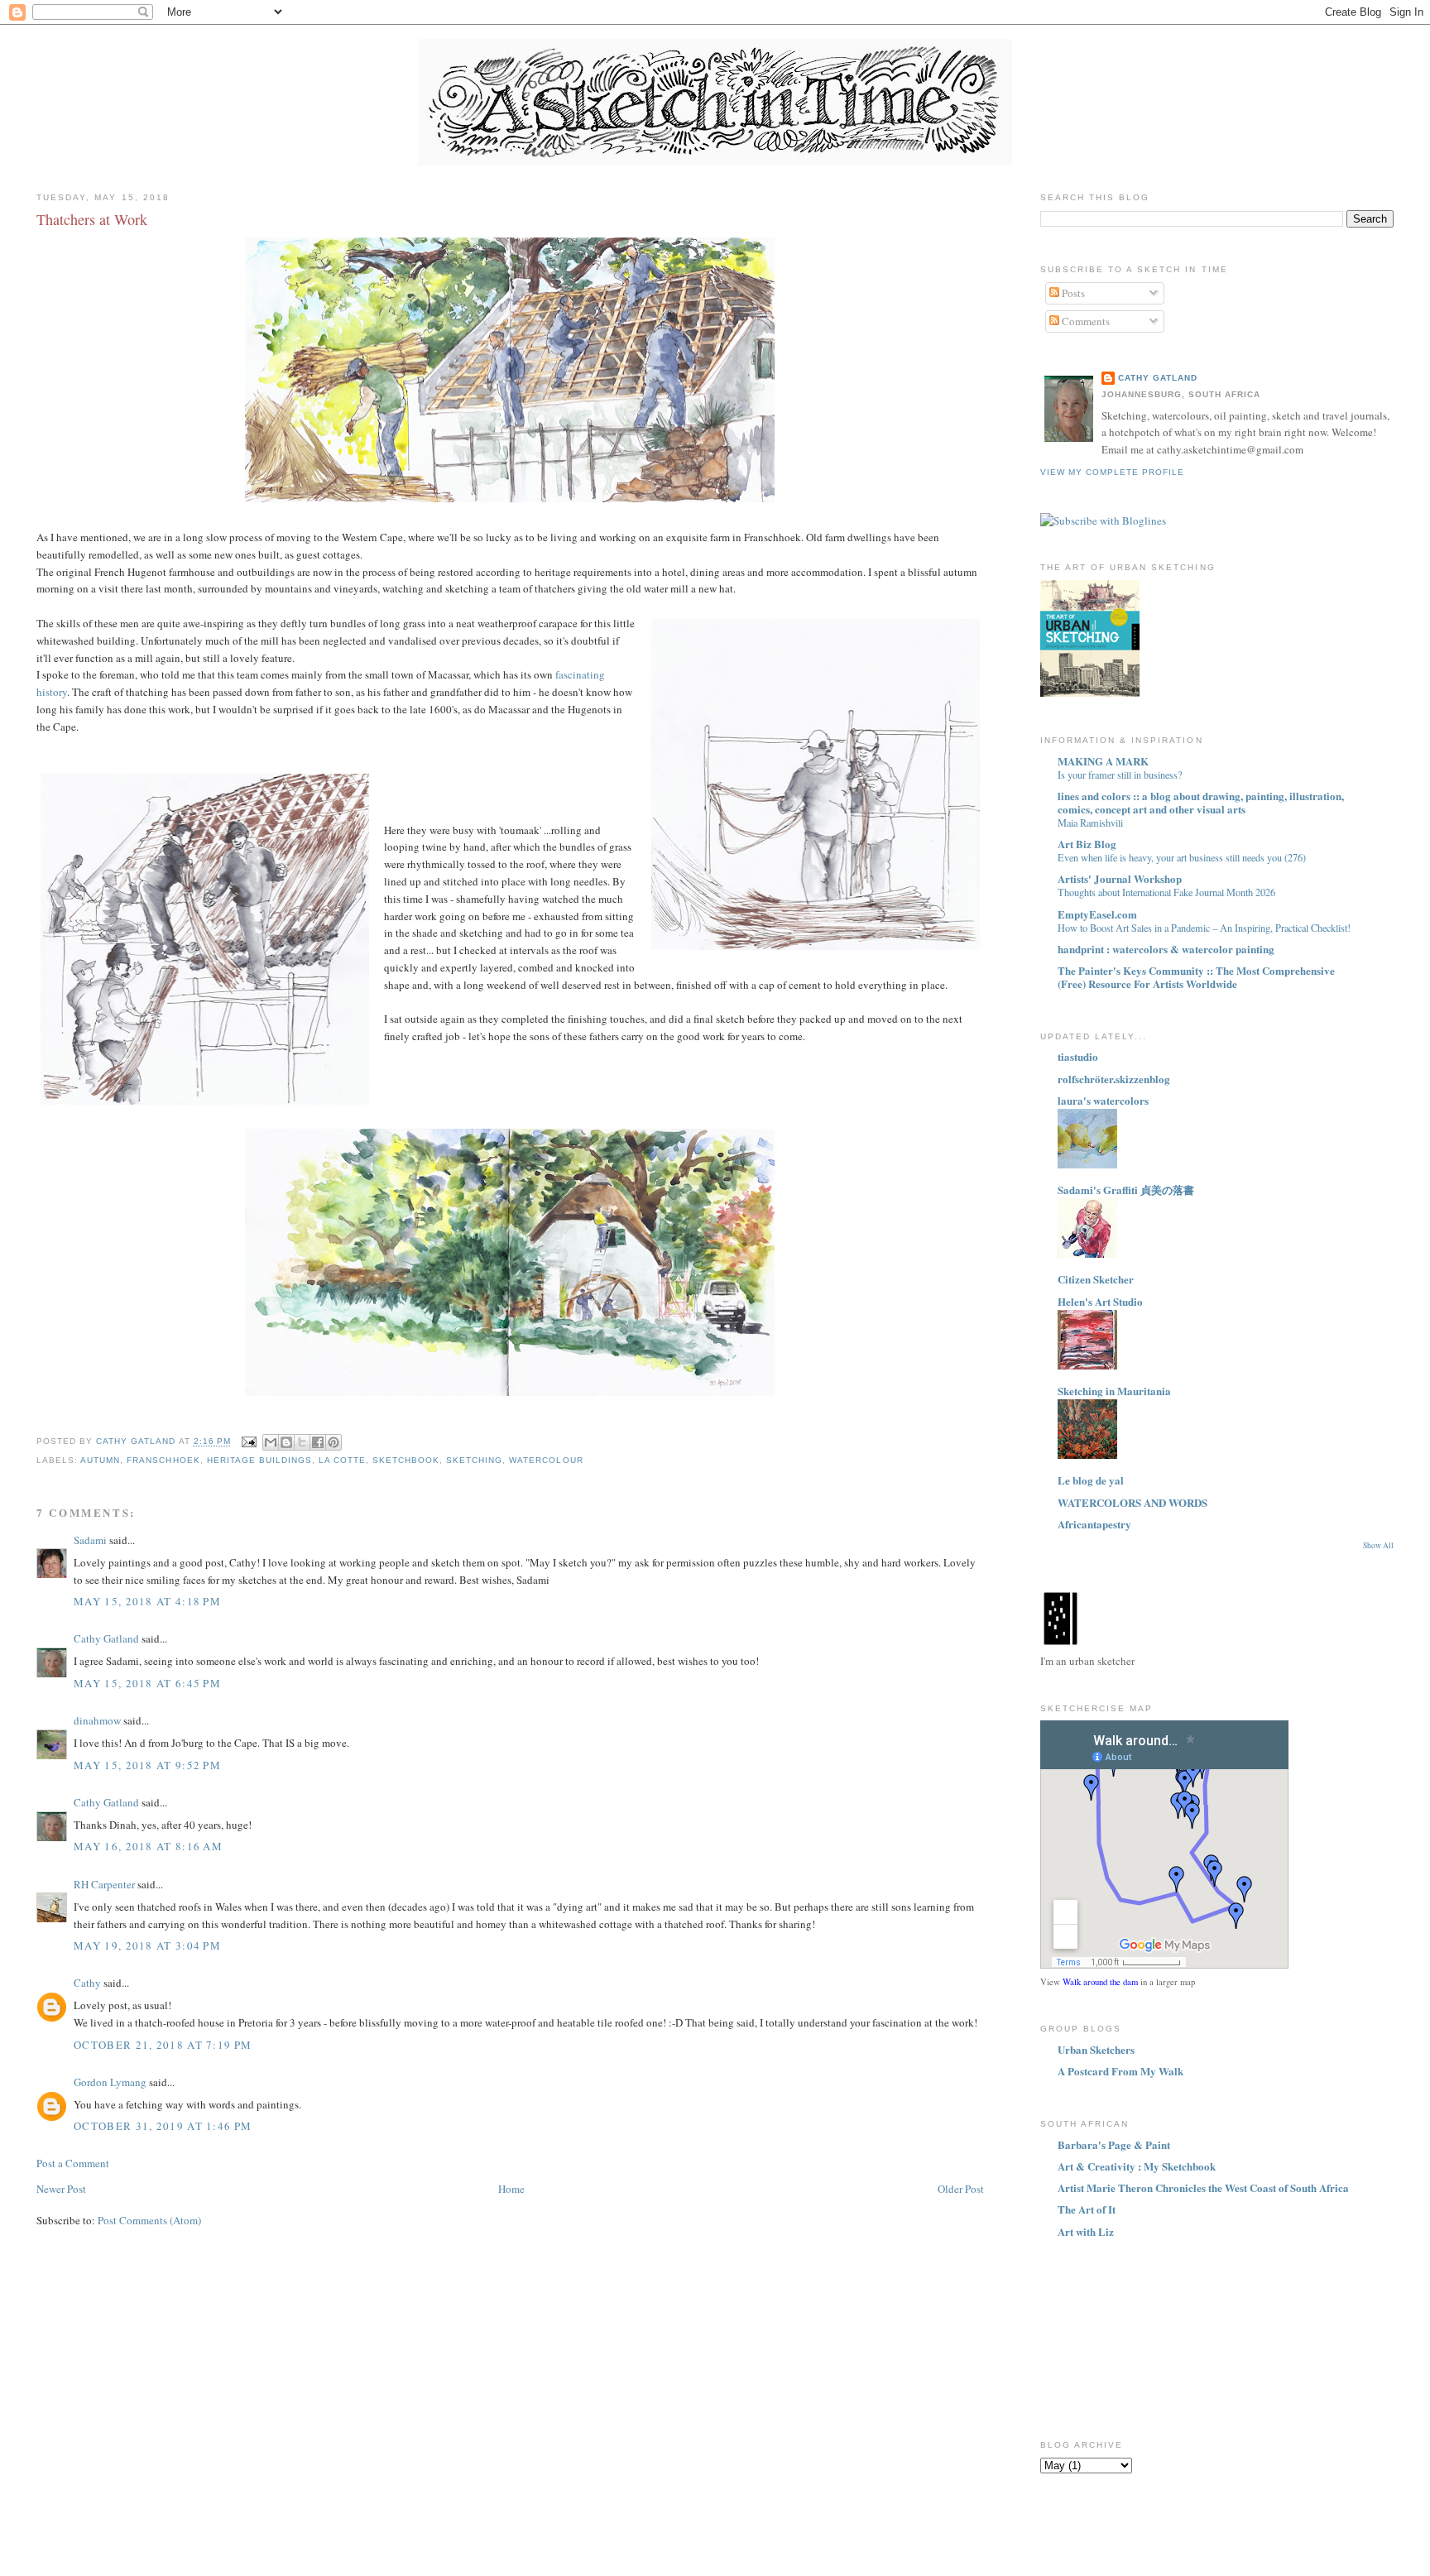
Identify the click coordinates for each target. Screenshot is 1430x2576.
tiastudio (1078, 1056)
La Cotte (342, 1460)
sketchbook (406, 1460)
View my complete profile (1112, 472)
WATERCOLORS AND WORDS (1132, 1502)
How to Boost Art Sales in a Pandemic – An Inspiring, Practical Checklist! (1204, 928)
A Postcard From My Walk (1120, 2071)
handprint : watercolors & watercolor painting (1166, 949)
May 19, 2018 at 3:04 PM (147, 1945)
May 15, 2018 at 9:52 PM (147, 1765)
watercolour (546, 1460)
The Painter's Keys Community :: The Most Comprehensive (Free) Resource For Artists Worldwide (1196, 977)
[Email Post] (249, 1442)
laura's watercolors (1103, 1100)
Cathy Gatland (106, 1638)
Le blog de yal (1091, 1480)
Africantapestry (1094, 1524)
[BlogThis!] (286, 1442)
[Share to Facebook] (318, 1442)
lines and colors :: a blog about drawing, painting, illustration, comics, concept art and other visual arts (1201, 802)
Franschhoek (163, 1460)
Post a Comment (73, 2163)
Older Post (961, 2189)
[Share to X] (302, 1442)
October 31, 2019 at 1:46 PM (163, 2126)
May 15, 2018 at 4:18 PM (147, 1601)
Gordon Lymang (110, 2082)
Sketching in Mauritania (1114, 1391)
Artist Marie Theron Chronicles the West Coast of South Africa (1203, 2187)
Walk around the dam (1100, 1982)
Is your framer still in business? (1120, 775)
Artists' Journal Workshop (1120, 878)
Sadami (90, 1540)
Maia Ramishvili (1090, 823)
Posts (1072, 293)
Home (511, 2189)
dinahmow (97, 1720)
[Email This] (271, 1442)
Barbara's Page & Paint (1114, 2144)
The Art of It (1087, 2209)
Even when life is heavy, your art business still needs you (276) (1182, 857)
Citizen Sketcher (1096, 1279)
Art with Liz (1086, 2231)
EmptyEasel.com (1097, 914)
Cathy (87, 1983)
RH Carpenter (104, 1884)
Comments (1084, 321)
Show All (1378, 1545)
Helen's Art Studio (1100, 1301)
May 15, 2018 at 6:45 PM (147, 1683)
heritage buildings (259, 1460)
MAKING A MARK (1103, 761)
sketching (474, 1460)
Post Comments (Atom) (149, 2220)
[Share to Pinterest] (334, 1442)
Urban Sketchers (1096, 2049)
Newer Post (61, 2189)
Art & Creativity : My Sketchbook (1137, 2166)
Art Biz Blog (1087, 844)
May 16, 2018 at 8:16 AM (148, 1846)
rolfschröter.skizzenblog (1114, 1079)
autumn (100, 1460)
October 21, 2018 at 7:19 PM (163, 2045)
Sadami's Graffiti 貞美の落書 (1126, 1190)
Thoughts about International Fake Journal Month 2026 (1166, 892)
